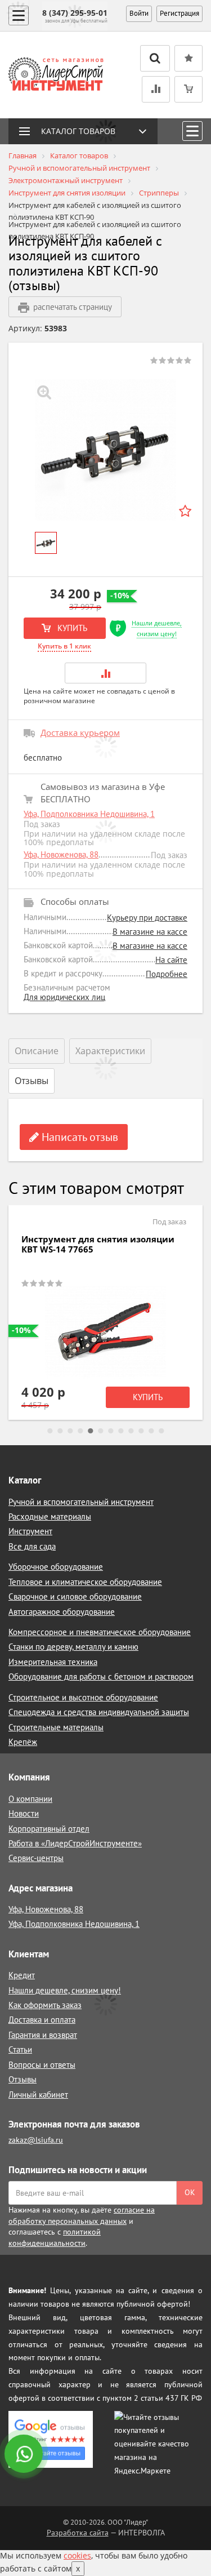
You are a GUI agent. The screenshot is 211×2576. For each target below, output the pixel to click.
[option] (105, 450)
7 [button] (111, 1431)
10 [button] (141, 1431)
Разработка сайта (78, 2533)
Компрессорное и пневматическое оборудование (100, 1632)
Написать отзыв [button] (78, 1137)
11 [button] (151, 1431)
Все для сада (32, 1546)
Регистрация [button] (179, 13)
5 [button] (91, 1431)
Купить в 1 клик (64, 646)
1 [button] (50, 1431)
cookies (77, 2555)
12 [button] (161, 1431)
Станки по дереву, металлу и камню (73, 1647)
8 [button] (121, 1431)
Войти (139, 13)
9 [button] (131, 1431)
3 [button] (70, 1431)
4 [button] (80, 1431)
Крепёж (23, 1742)
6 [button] (101, 1431)
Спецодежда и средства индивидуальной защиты (99, 1712)
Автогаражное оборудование (62, 1612)
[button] (106, 673)
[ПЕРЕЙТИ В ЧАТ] (25, 2455)
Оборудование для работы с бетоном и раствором (101, 1676)
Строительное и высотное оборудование (83, 1697)
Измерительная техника (53, 1662)
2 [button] (60, 1431)
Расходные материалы (50, 1516)
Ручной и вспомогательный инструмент (81, 1502)
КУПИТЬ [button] (71, 628)
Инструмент (30, 1531)
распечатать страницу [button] (73, 307)
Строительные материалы (56, 1727)
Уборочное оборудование (56, 1567)
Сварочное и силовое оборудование (75, 1596)
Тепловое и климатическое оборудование (85, 1582)
